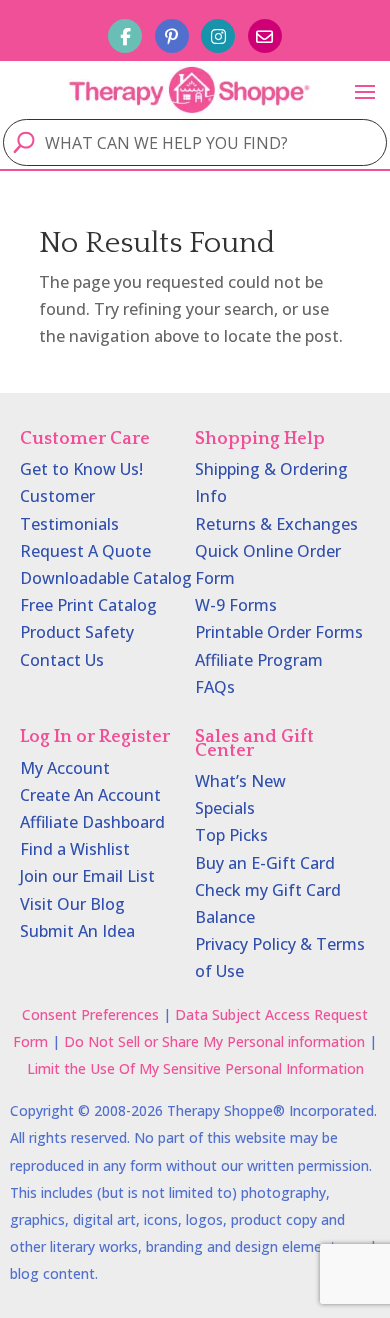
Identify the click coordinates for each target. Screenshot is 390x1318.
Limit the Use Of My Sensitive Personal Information (195, 1068)
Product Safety (77, 632)
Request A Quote (85, 551)
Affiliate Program (259, 660)
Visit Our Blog (72, 904)
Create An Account (90, 795)
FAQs (215, 687)
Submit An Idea (77, 931)
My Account (65, 768)
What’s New (240, 781)
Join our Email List (87, 876)
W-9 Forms (236, 605)
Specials (225, 808)
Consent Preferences (90, 1014)
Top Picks (231, 835)
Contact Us (62, 660)
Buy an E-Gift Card (265, 863)
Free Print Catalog (88, 605)
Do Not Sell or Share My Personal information (214, 1041)
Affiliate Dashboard (92, 822)
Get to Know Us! (81, 469)
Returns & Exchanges (276, 524)
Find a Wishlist (75, 849)
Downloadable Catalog (106, 578)
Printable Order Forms (279, 632)
